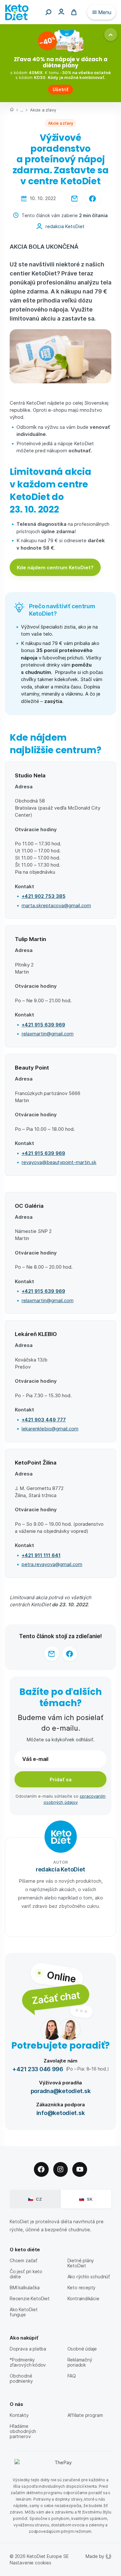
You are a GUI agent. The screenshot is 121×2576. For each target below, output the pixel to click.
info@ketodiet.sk (61, 2113)
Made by (95, 2556)
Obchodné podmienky (21, 2378)
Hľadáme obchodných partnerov (23, 2431)
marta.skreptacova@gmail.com (56, 905)
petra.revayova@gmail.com (52, 1564)
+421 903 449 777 (44, 1419)
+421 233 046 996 (38, 2069)
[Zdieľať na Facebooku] (93, 198)
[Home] (12, 110)
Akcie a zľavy (43, 110)
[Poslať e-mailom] (75, 198)
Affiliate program (85, 2415)
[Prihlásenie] (61, 11)
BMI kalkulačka (25, 2288)
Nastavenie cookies (30, 2563)
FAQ (72, 2376)
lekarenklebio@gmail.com (50, 1428)
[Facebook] (41, 2169)
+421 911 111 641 (41, 1555)
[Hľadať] (48, 12)
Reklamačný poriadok (80, 2362)
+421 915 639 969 (43, 1024)
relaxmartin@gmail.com (48, 1033)
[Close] (111, 34)
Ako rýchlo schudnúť (89, 2277)
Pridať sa (61, 1779)
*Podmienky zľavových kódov (28, 2362)
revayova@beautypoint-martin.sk (59, 1162)
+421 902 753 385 (44, 896)
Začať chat (55, 1997)
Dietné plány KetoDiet (81, 2263)
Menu (105, 12)
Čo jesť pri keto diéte (26, 2274)
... (22, 110)
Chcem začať (24, 2260)
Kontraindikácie (83, 2298)
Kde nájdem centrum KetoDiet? (55, 567)
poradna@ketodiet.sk (61, 2091)
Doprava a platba (28, 2349)
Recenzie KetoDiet (30, 2298)
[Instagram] (61, 2169)
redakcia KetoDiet (65, 226)
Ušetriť (60, 89)
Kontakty (19, 2415)
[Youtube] (80, 2169)
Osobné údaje (82, 2349)
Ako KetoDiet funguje (24, 2312)
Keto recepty (82, 2288)
